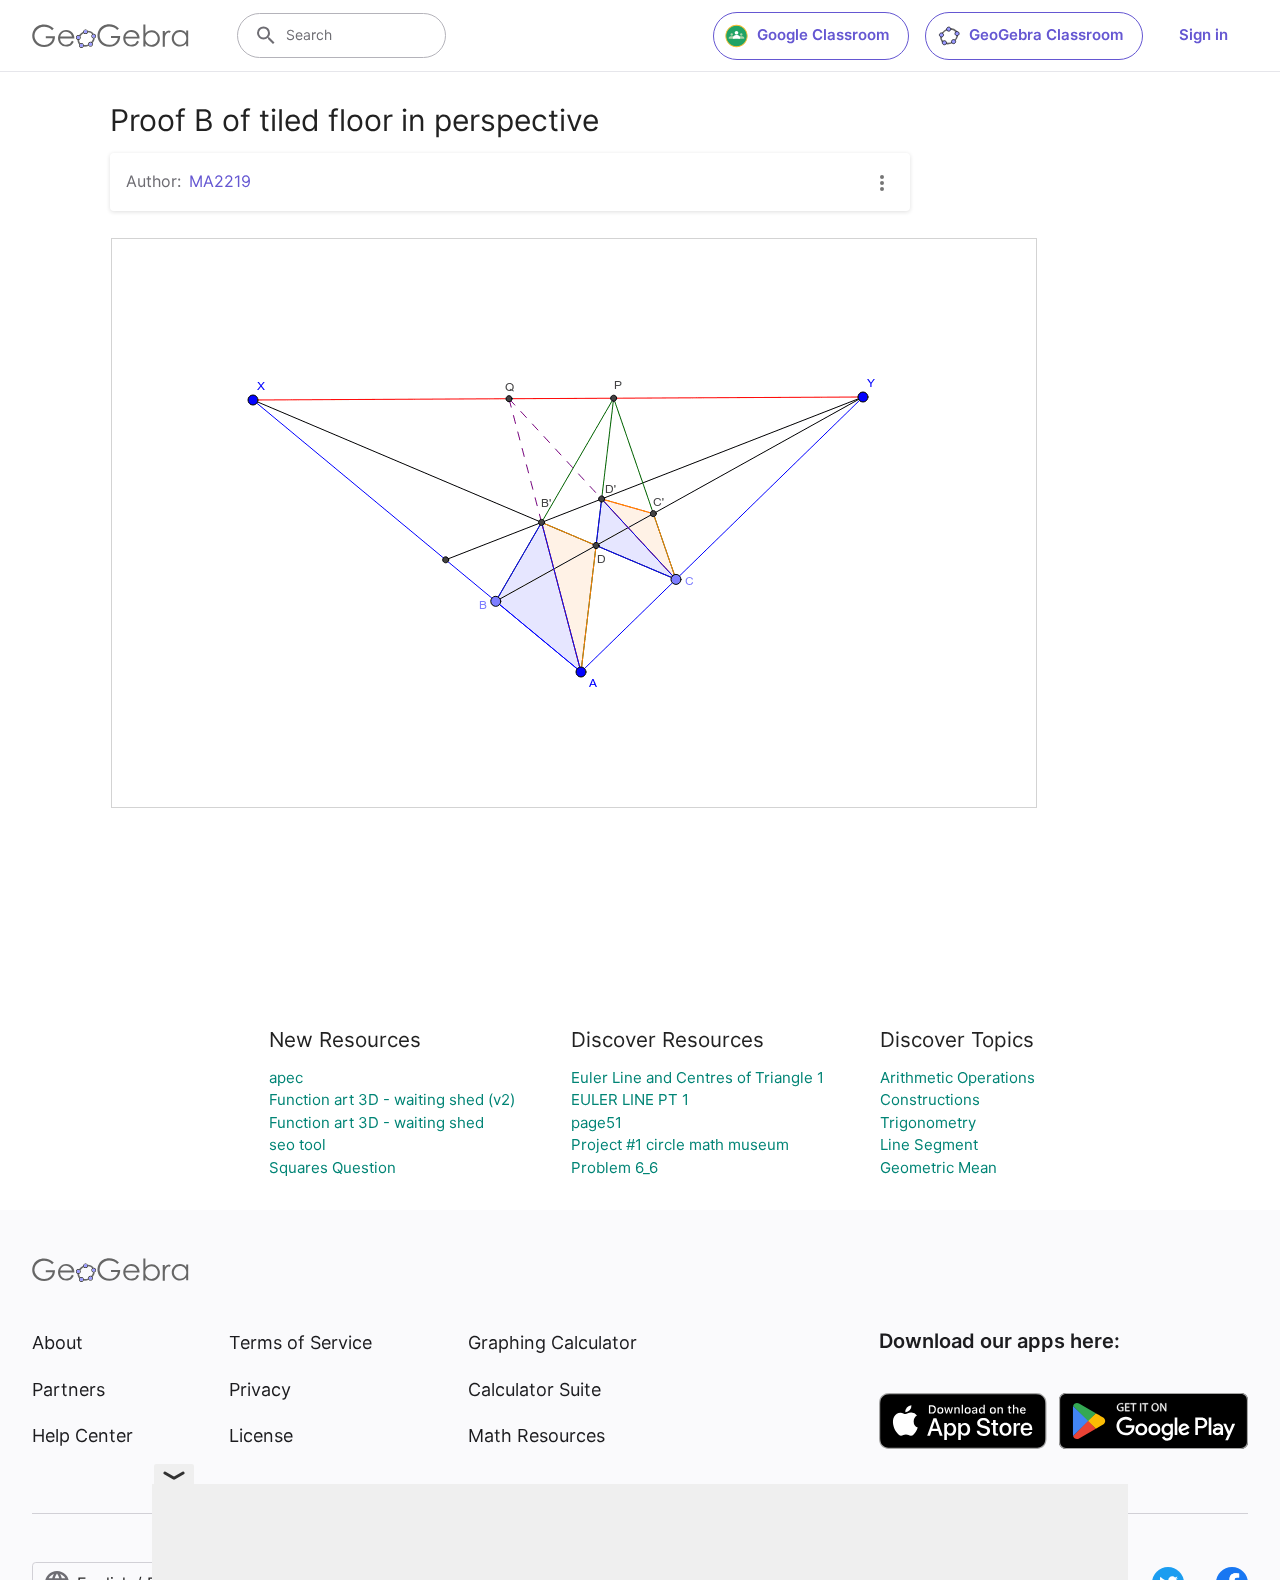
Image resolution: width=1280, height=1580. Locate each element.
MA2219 (220, 181)
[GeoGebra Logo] (110, 36)
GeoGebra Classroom (1046, 34)
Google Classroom (823, 34)
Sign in (1203, 34)
